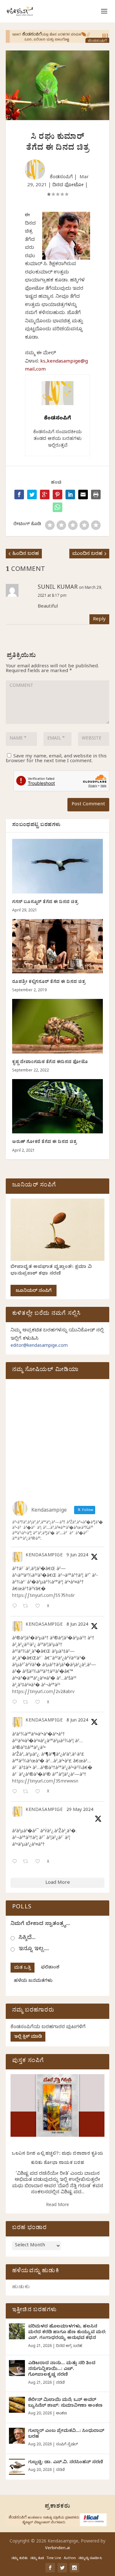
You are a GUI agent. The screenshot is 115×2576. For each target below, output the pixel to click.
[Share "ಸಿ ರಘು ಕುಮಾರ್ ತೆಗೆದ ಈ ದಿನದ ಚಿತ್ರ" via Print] (96, 494)
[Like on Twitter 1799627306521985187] (39, 1607)
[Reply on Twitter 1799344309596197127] (16, 1703)
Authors (70, 2559)
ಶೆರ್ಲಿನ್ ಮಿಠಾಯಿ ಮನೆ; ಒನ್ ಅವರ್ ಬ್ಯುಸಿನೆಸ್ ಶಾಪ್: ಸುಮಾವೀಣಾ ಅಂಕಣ (65, 2403)
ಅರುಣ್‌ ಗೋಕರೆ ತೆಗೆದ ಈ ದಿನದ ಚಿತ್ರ (44, 1142)
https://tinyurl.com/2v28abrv (43, 1693)
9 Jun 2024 (77, 1556)
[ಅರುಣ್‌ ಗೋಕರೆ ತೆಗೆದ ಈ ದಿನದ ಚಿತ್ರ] (57, 1106)
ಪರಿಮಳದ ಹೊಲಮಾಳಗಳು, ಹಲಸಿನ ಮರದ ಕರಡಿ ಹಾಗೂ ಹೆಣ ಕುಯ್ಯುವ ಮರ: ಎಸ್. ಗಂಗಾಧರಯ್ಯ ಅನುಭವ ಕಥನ (67, 2333)
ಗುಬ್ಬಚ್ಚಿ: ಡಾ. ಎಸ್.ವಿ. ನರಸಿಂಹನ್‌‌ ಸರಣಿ (65, 2463)
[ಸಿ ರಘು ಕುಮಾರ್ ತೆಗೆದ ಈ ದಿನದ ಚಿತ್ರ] (57, 507)
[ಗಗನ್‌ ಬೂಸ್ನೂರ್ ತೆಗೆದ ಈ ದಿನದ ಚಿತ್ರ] (57, 866)
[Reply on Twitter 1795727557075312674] (16, 1862)
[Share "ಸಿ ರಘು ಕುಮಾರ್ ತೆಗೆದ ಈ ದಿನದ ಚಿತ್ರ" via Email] (83, 494)
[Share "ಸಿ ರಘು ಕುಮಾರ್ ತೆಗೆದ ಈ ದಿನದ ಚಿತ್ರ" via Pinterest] (57, 494)
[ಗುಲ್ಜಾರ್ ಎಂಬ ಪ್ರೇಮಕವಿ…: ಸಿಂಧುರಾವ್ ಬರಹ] (17, 2436)
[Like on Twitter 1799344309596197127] (39, 1703)
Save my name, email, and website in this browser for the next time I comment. (56, 759)
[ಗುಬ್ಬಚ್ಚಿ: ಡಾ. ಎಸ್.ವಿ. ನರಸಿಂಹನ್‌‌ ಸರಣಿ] (17, 2467)
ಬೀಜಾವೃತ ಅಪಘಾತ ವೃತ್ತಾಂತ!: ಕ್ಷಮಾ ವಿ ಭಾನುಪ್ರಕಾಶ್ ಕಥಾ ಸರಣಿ (51, 1271)
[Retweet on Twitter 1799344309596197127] (27, 1703)
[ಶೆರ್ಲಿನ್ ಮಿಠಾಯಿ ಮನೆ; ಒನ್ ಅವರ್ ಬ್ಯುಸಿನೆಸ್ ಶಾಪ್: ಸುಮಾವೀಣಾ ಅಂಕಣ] (17, 2405)
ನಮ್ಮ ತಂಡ (37, 2559)
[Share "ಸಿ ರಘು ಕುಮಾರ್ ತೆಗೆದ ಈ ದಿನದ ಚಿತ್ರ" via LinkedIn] (70, 494)
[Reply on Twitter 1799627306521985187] (16, 1607)
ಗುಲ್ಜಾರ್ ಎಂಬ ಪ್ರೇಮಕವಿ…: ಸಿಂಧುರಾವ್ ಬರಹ (66, 2434)
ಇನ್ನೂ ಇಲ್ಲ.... (34, 1949)
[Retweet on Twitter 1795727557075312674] (27, 1862)
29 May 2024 (80, 1810)
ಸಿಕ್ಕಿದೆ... (27, 1938)
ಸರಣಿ (60, 2383)
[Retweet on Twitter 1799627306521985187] (27, 1607)
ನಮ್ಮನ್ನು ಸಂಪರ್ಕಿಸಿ (90, 2559)
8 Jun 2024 (77, 1625)
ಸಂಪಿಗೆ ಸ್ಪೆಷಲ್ (67, 2445)
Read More (57, 2206)
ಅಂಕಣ (61, 2414)
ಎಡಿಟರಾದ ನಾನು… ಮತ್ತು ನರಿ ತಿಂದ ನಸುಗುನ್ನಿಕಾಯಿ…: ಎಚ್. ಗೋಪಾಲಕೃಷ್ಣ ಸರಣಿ (62, 2369)
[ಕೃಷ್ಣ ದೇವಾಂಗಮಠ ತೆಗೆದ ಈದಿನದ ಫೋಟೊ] (57, 1026)
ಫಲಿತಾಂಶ (50, 1968)
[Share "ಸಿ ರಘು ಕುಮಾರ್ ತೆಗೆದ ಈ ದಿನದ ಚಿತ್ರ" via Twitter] (32, 494)
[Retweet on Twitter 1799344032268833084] (27, 1792)
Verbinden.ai (57, 2549)
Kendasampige (44, 1556)
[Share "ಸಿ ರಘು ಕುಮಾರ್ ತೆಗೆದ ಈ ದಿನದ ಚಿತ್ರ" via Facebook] (19, 494)
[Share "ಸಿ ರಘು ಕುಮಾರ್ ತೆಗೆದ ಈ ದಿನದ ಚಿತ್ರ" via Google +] (45, 494)
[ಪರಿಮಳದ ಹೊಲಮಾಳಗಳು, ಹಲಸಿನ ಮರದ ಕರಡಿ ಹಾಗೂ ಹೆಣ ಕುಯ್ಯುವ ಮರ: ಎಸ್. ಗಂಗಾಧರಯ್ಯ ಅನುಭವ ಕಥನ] (17, 2331)
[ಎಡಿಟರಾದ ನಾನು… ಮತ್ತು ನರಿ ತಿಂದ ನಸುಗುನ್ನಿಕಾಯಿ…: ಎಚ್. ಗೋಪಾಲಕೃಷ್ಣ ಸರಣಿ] (17, 2368)
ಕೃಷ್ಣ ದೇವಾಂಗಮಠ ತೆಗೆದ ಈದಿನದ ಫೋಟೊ (50, 1063)
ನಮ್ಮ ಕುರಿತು (19, 2559)
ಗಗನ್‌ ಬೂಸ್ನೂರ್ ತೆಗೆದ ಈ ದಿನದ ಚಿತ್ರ (45, 903)
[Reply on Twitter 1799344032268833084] (16, 1792)
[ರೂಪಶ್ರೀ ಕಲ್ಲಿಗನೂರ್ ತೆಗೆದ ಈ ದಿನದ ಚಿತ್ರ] (57, 946)
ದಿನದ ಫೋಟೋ (68, 186)
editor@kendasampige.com (39, 1346)
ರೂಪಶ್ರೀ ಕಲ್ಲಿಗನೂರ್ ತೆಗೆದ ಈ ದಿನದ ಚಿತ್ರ (49, 982)
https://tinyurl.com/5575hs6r (43, 1596)
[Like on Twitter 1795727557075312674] (39, 1862)
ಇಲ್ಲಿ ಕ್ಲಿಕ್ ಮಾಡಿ (28, 2037)
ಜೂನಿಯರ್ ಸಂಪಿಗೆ (34, 1291)
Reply (99, 620)
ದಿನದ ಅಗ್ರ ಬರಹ (69, 2346)
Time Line (54, 2559)
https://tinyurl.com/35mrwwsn (45, 1782)
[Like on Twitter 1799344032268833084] (39, 1792)
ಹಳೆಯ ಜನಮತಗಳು (33, 1981)
